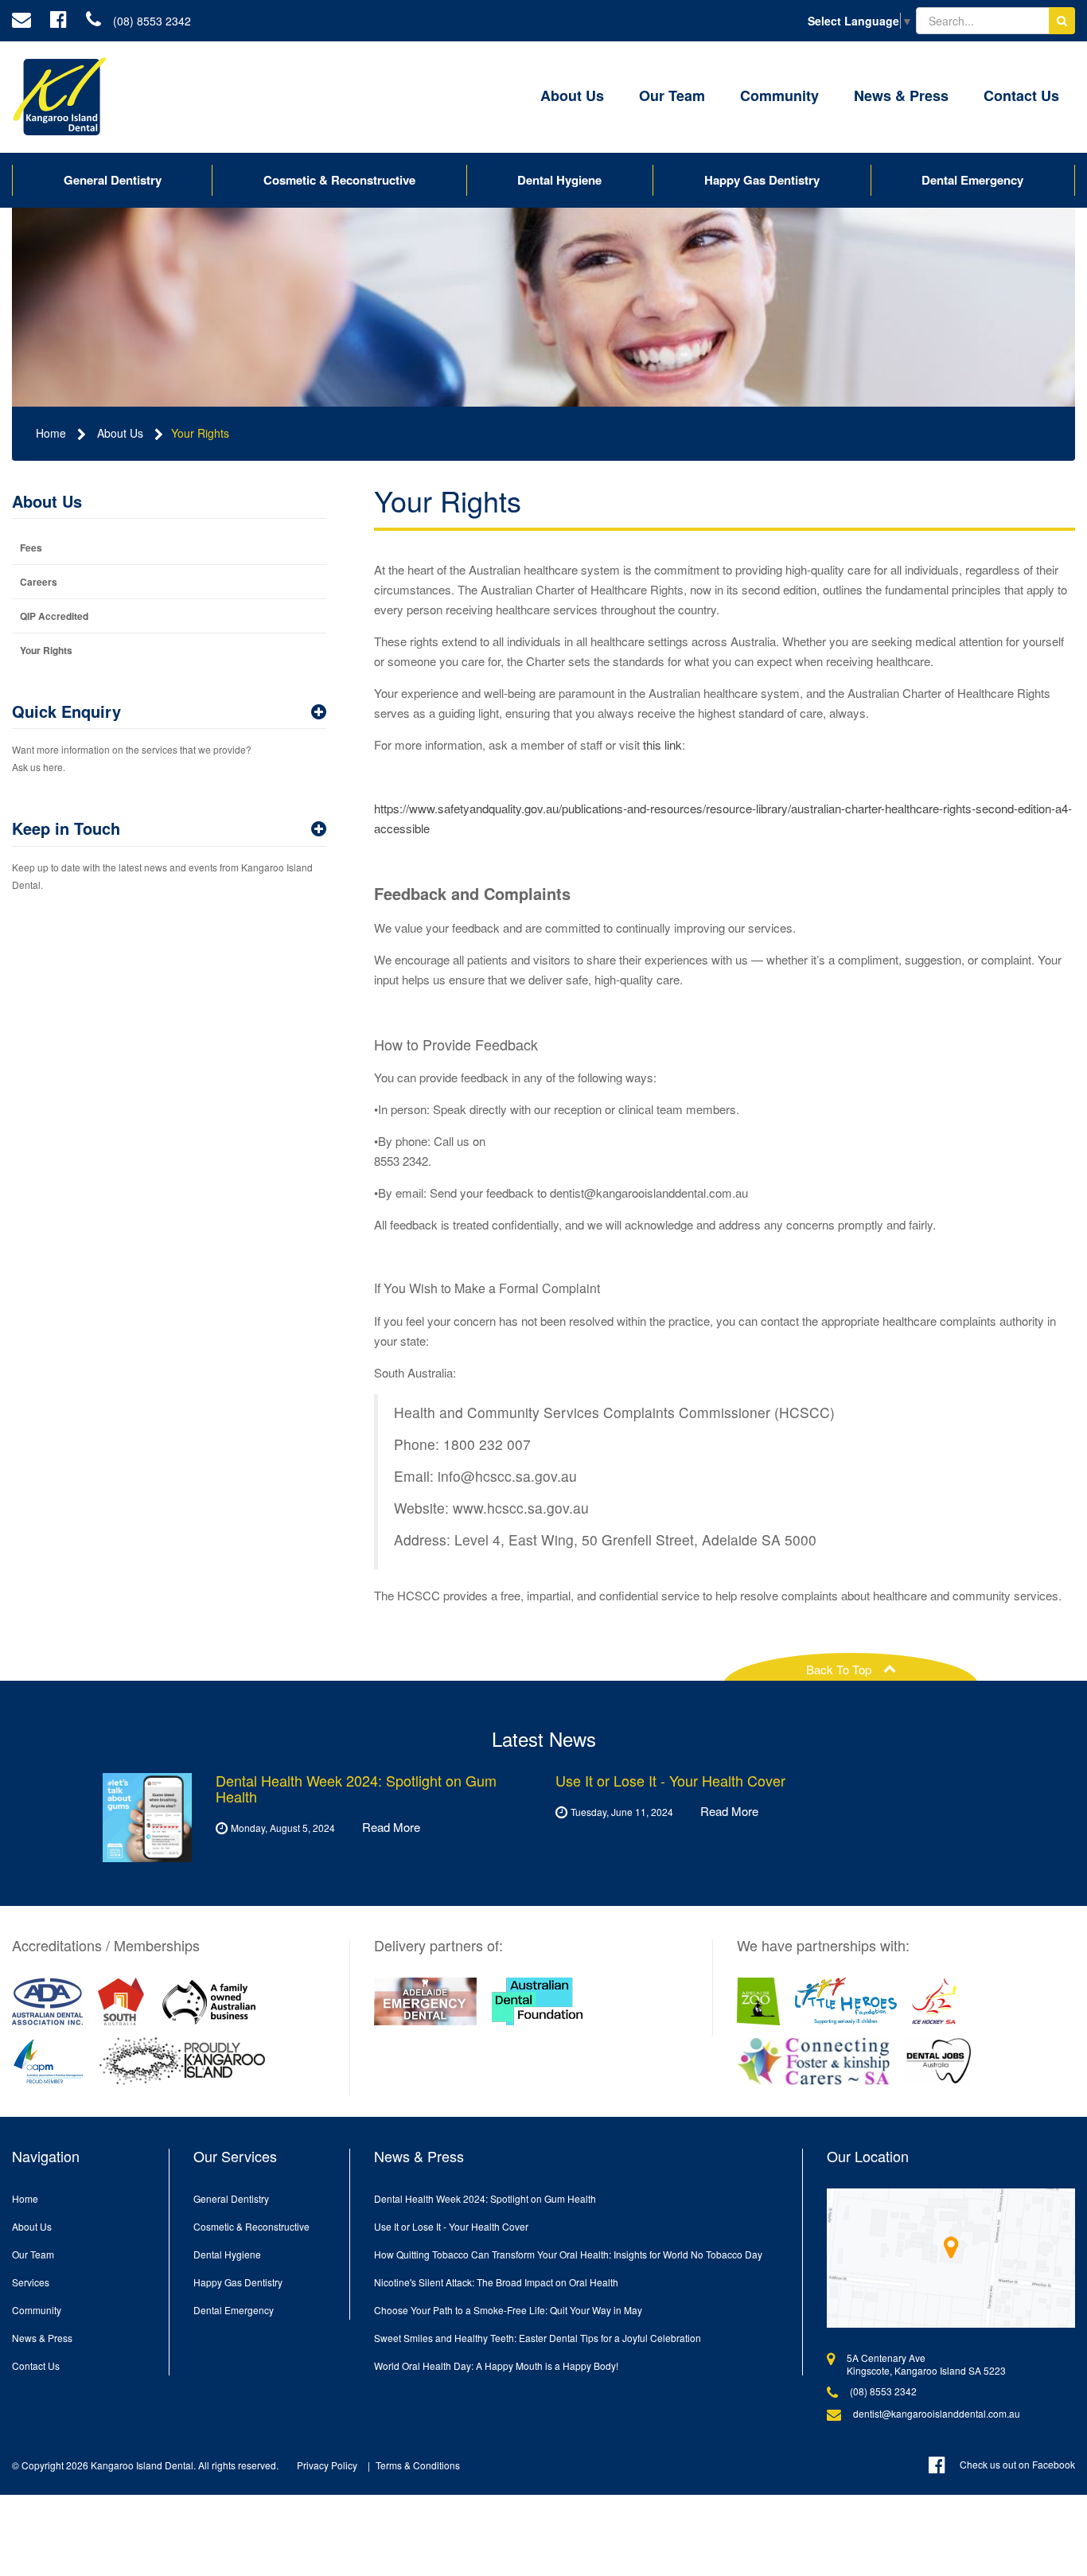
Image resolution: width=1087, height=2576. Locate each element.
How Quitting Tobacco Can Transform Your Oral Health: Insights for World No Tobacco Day (568, 2254)
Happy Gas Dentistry (762, 180)
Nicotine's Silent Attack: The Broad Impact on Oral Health (496, 2282)
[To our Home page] (60, 97)
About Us (572, 95)
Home (51, 433)
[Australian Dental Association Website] (47, 2001)
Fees (31, 548)
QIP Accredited (54, 616)
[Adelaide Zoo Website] (759, 2001)
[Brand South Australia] (121, 2001)
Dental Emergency (972, 180)
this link (662, 744)
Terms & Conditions (418, 2465)
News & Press (901, 95)
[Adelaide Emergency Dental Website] (425, 2001)
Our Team (672, 95)
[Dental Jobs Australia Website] (939, 2061)
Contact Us (1021, 95)
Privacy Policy (327, 2465)
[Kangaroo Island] (182, 2061)
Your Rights (200, 433)
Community (779, 95)
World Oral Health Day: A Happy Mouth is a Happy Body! (496, 2366)
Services (31, 2282)
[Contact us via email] (21, 21)
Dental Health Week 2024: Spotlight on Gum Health (485, 2198)
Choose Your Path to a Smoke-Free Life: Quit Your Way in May (508, 2310)
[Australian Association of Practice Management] (48, 2061)
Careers (39, 582)
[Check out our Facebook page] (58, 21)
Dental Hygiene (559, 180)
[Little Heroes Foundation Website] (846, 2001)
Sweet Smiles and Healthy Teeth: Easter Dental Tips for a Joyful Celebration (538, 2338)
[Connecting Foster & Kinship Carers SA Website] (814, 2061)
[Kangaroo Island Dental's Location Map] (951, 2258)
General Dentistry (113, 180)
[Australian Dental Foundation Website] (537, 2001)
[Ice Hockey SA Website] (935, 2001)
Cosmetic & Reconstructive (339, 180)
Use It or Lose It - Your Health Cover (451, 2226)
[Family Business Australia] (209, 2001)
